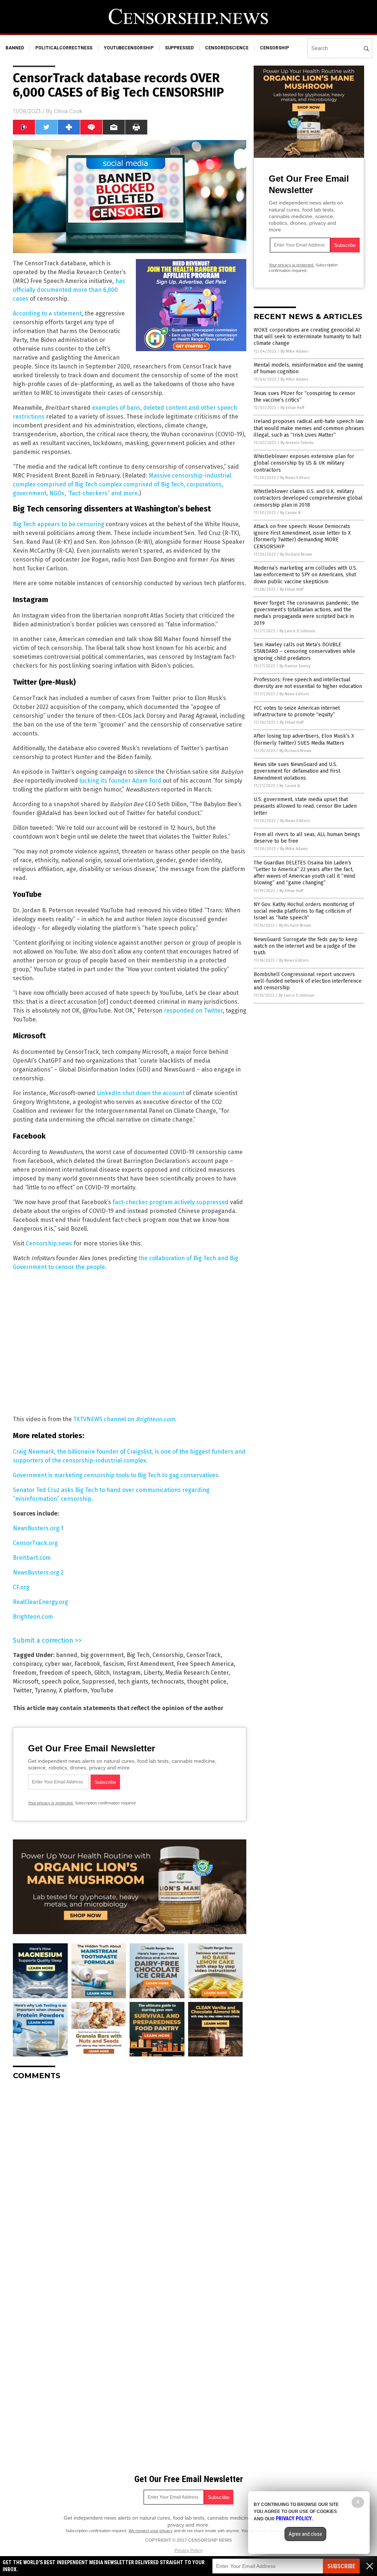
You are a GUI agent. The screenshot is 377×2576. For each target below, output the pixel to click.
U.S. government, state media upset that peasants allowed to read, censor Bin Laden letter (305, 806)
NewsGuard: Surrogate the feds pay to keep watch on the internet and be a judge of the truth (306, 946)
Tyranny (45, 1690)
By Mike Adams (294, 351)
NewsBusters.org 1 (38, 1528)
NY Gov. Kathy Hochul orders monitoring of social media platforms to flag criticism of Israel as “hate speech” (304, 911)
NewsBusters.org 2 (38, 1572)
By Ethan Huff (292, 408)
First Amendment (150, 1664)
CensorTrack (203, 1655)
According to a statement (47, 313)
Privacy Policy (188, 2551)
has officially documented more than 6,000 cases (69, 290)
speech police (60, 1682)
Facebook (87, 1664)
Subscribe (341, 2566)
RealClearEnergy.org (40, 1602)
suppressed (179, 48)
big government (102, 1655)
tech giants (133, 1682)
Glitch (102, 1673)
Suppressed (98, 1682)
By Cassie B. (291, 513)
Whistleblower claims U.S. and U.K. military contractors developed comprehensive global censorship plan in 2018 (308, 498)
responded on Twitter (193, 1011)
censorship (274, 48)
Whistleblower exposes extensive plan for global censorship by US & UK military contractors (304, 463)
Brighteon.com (33, 1617)
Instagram (127, 1673)
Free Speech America (205, 1664)
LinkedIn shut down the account (141, 1093)
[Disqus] (130, 2178)
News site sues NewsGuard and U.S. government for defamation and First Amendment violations (297, 771)
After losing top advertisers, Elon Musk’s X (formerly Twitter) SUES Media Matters (304, 739)
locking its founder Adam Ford (120, 781)
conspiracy (27, 1664)
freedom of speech (65, 1673)
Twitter (22, 1690)
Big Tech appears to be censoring (59, 524)
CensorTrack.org (35, 1543)
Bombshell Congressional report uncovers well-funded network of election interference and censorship (308, 981)
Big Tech (138, 1655)
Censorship (168, 1655)
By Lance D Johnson (297, 631)
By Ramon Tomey (295, 666)
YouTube (102, 1690)
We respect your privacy (151, 2531)
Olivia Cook (68, 111)
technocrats (168, 1682)
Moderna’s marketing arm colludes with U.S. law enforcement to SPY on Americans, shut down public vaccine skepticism (305, 575)
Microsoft (26, 1682)
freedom (25, 1673)
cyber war (58, 1664)
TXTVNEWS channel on (124, 1419)
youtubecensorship (129, 48)
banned (15, 48)
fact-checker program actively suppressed (171, 1202)
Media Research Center (197, 1673)
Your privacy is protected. (51, 1803)
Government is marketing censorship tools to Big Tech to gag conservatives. (116, 1475)
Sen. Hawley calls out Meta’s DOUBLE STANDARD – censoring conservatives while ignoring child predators (304, 651)
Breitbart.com (32, 1558)
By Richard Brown (296, 554)
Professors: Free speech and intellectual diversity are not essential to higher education (308, 683)
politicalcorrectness (64, 48)
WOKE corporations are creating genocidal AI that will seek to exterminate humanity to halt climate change (308, 337)
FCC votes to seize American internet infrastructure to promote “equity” (297, 711)
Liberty (153, 1673)
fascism (114, 1664)
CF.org (21, 1587)
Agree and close (305, 2534)
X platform (73, 1690)
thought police (207, 1682)
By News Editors (295, 478)
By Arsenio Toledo (297, 443)
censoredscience (227, 48)
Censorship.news (49, 1243)
